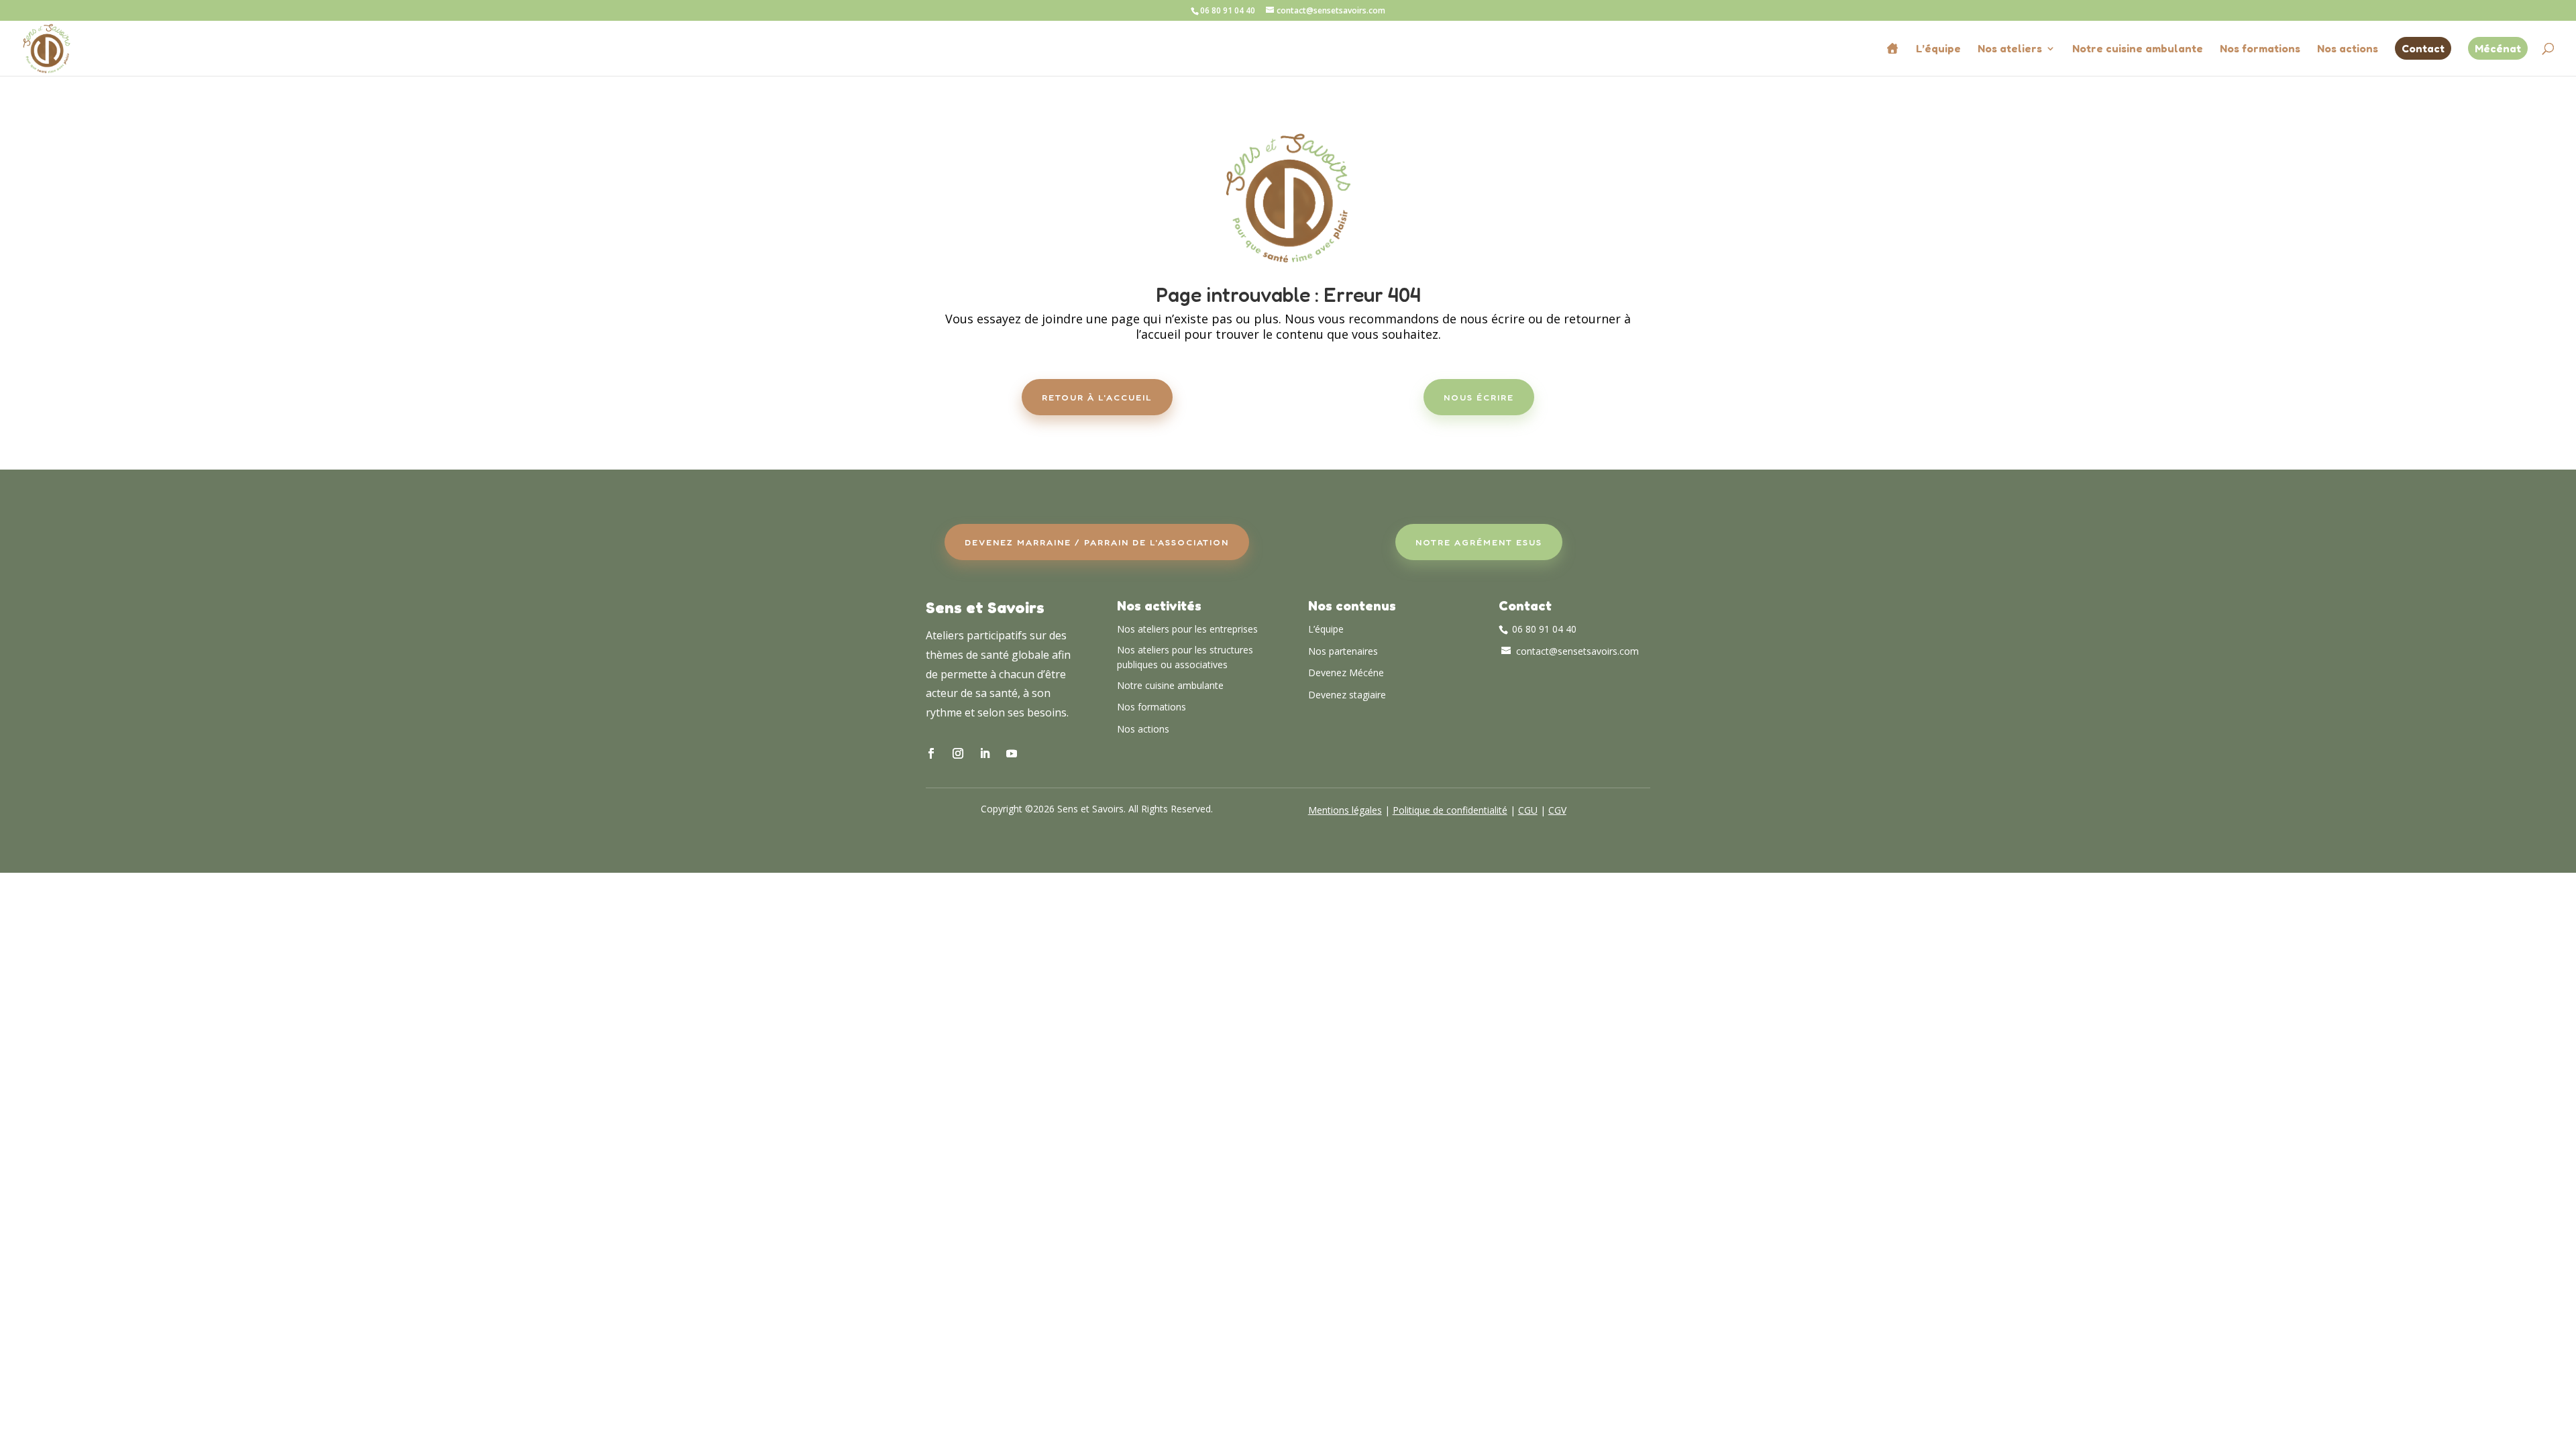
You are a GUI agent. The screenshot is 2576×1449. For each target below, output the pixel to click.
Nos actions (2348, 49)
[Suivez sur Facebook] (931, 753)
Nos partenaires (1343, 651)
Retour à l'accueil (1097, 397)
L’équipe (1938, 49)
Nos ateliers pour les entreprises (1187, 629)
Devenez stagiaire (1347, 695)
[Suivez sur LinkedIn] (985, 753)
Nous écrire (1479, 397)
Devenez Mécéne (1346, 673)
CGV (1557, 810)
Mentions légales (1345, 810)
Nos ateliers (2010, 49)
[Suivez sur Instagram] (958, 753)
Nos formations (2260, 49)
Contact (2423, 48)
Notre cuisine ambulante (2138, 49)
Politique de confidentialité (1450, 810)
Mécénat (2498, 48)
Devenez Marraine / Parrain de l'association (1097, 542)
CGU (1528, 810)
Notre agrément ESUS (1479, 542)
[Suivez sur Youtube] (1012, 753)
